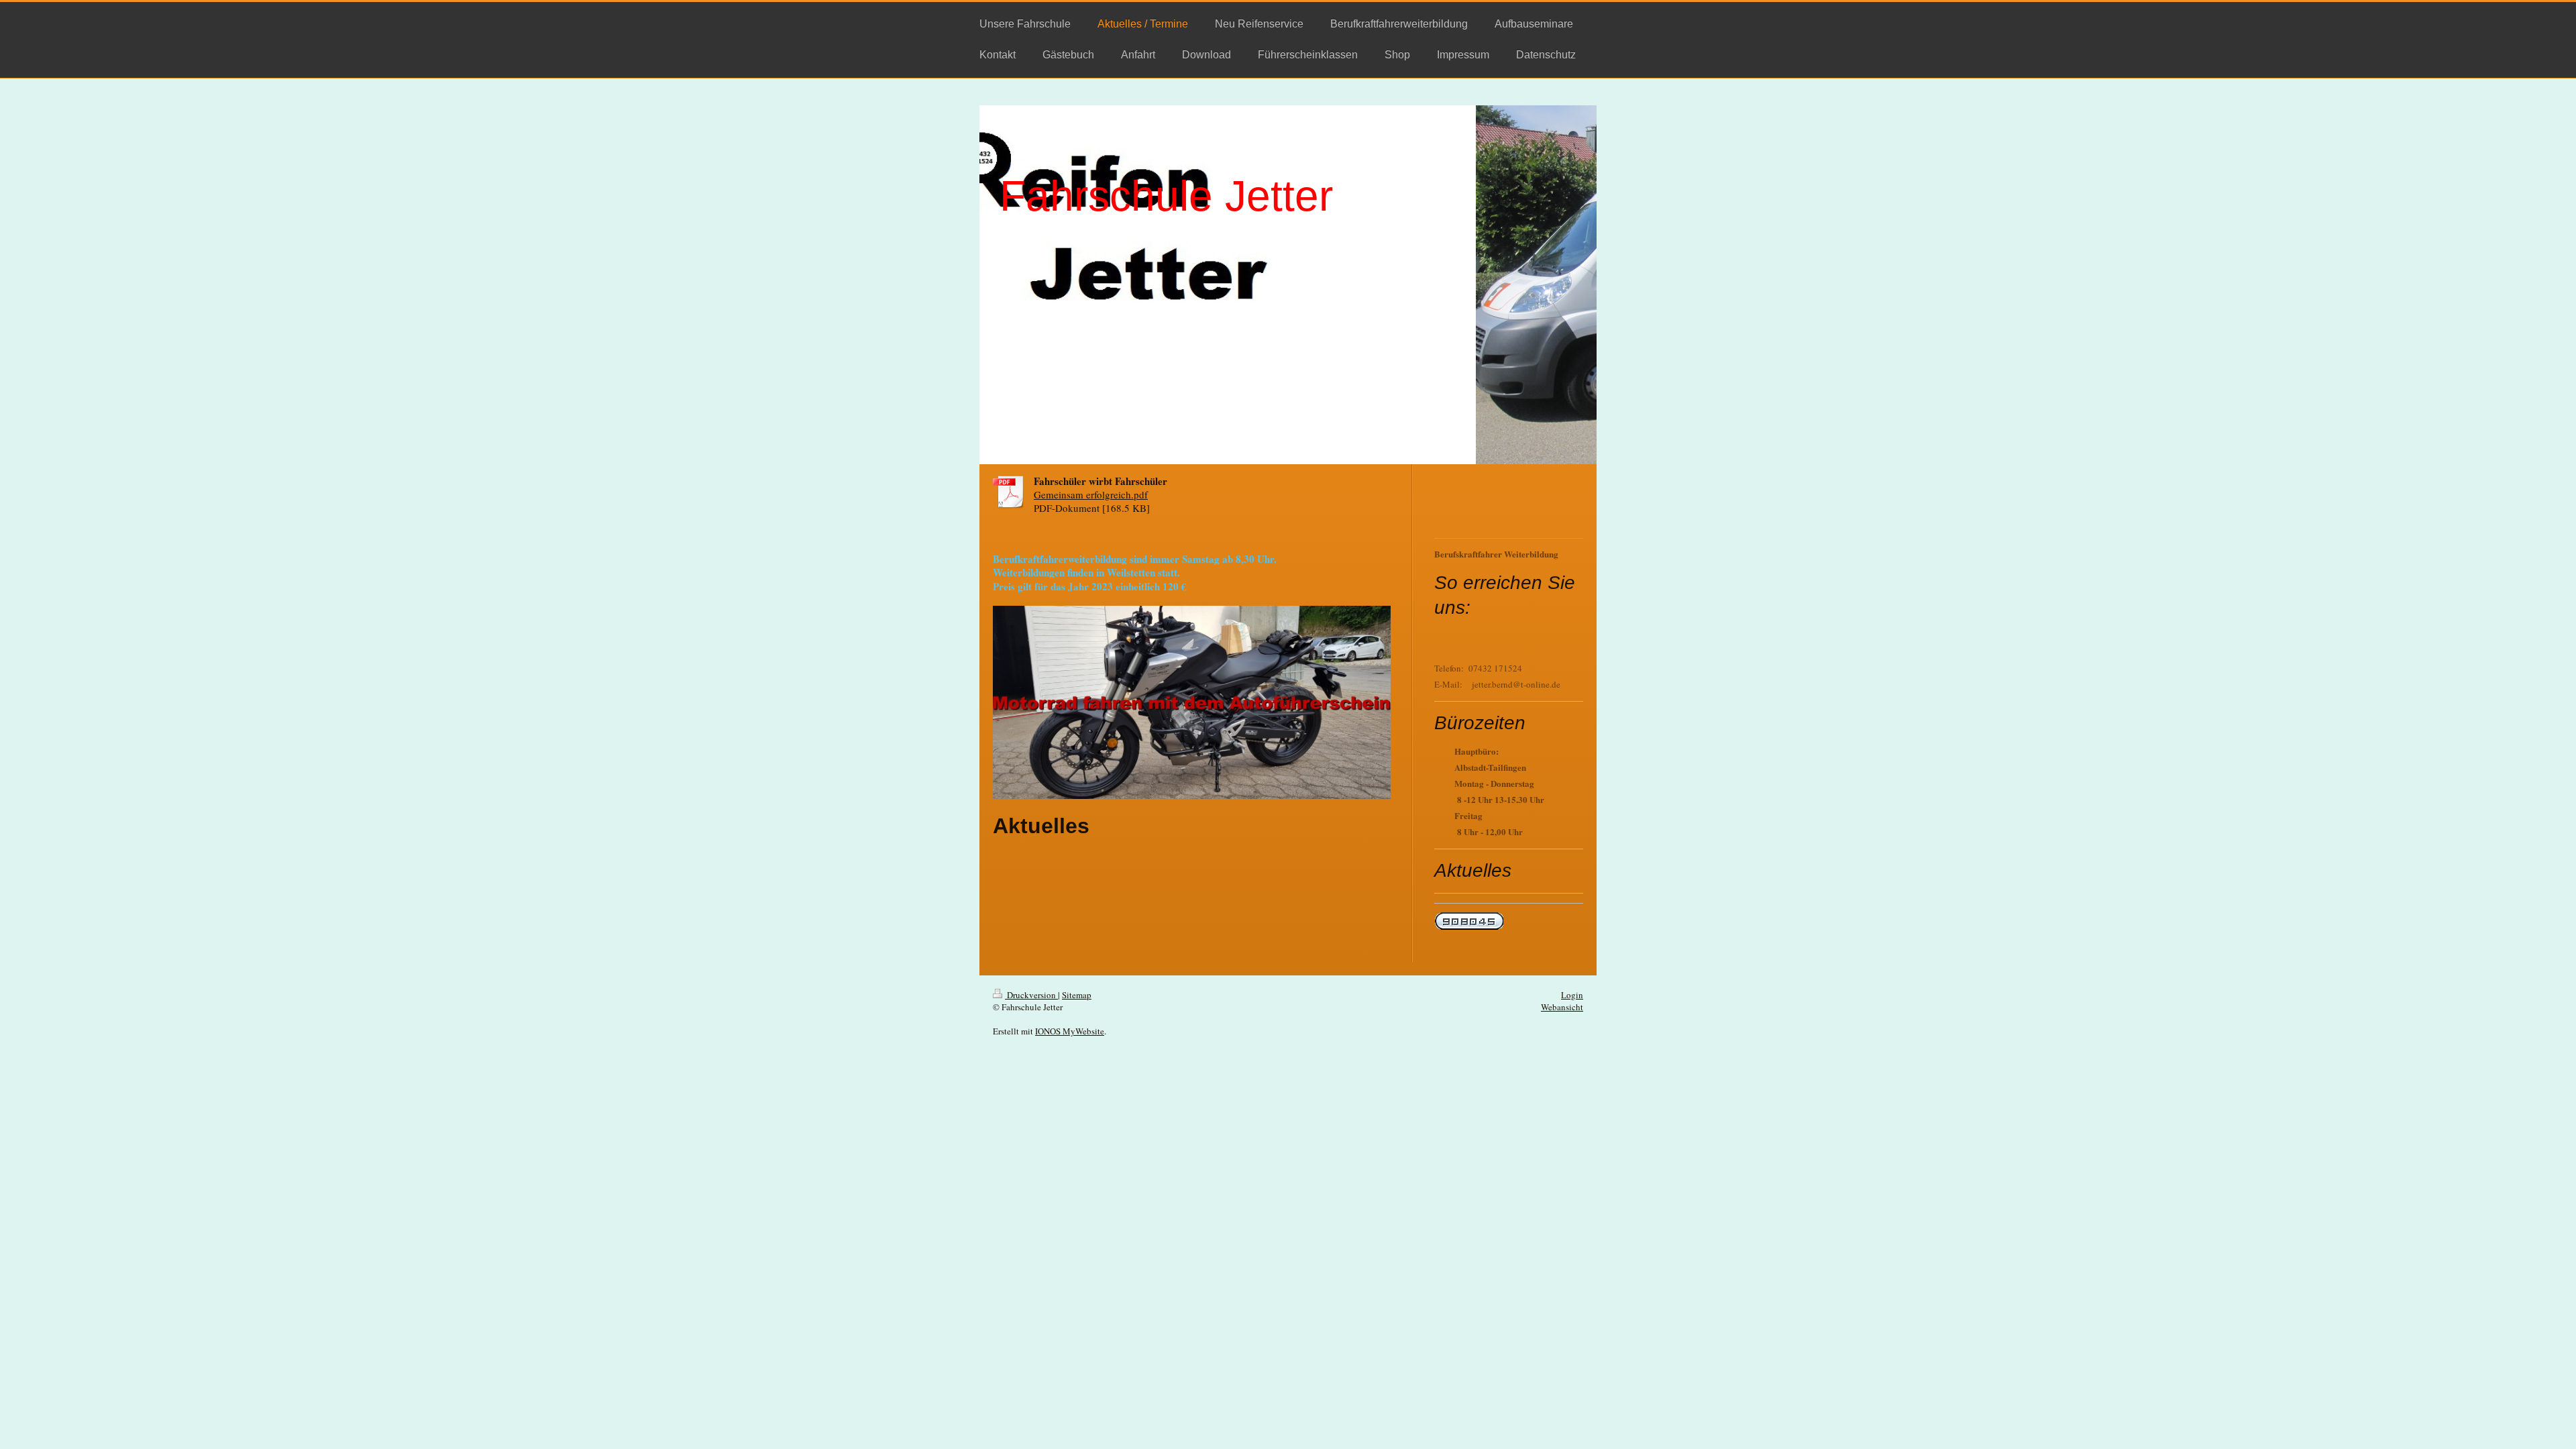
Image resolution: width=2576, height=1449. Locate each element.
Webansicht (1562, 1007)
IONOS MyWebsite (1070, 1031)
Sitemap (1077, 995)
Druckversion (1031, 995)
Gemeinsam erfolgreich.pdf (1091, 494)
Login (1572, 995)
